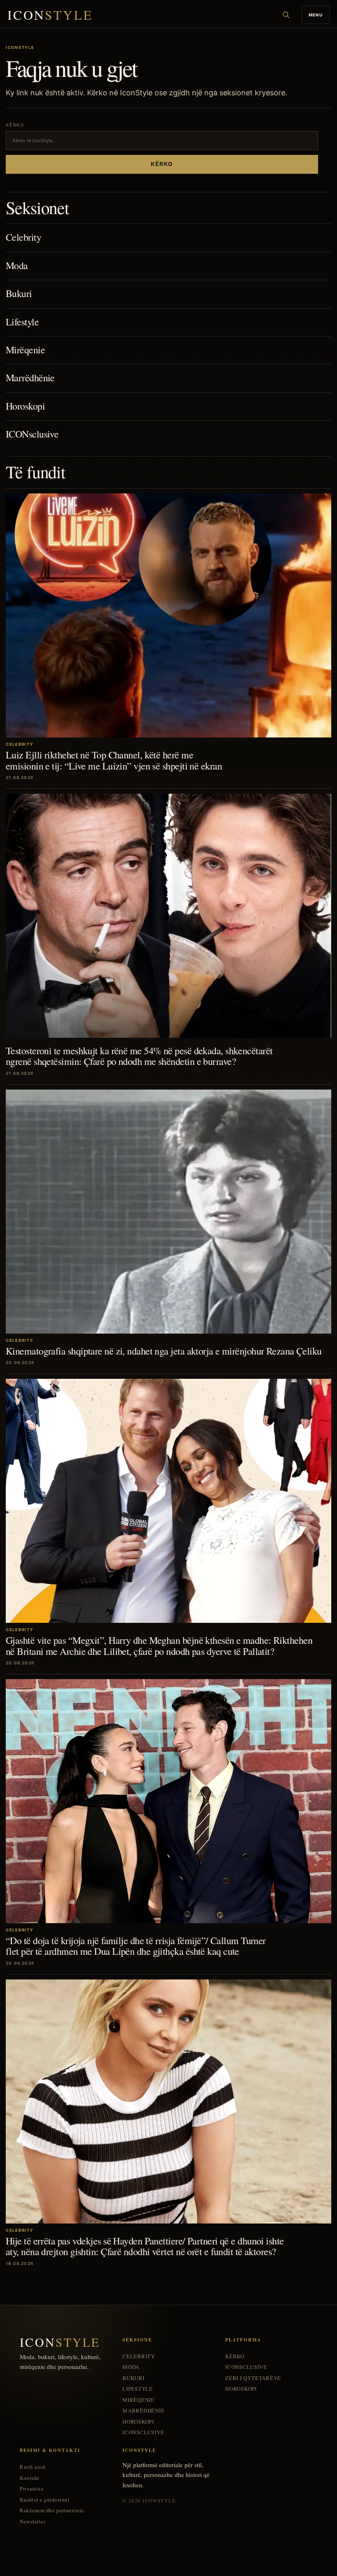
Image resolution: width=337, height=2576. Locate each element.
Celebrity (23, 237)
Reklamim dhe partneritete (52, 2510)
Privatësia (32, 2489)
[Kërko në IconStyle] (286, 15)
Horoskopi (25, 406)
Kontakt (30, 2478)
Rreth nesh (33, 2467)
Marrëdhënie (30, 378)
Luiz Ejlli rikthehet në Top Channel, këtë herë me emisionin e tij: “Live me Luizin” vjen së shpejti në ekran (114, 760)
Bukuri (19, 293)
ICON (50, 15)
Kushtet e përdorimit (45, 2500)
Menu (316, 15)
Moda (17, 265)
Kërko (162, 164)
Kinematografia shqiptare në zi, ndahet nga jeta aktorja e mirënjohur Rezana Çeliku (164, 1351)
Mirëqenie (25, 350)
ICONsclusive (32, 434)
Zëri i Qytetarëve (253, 2378)
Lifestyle (22, 322)
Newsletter (32, 2522)
